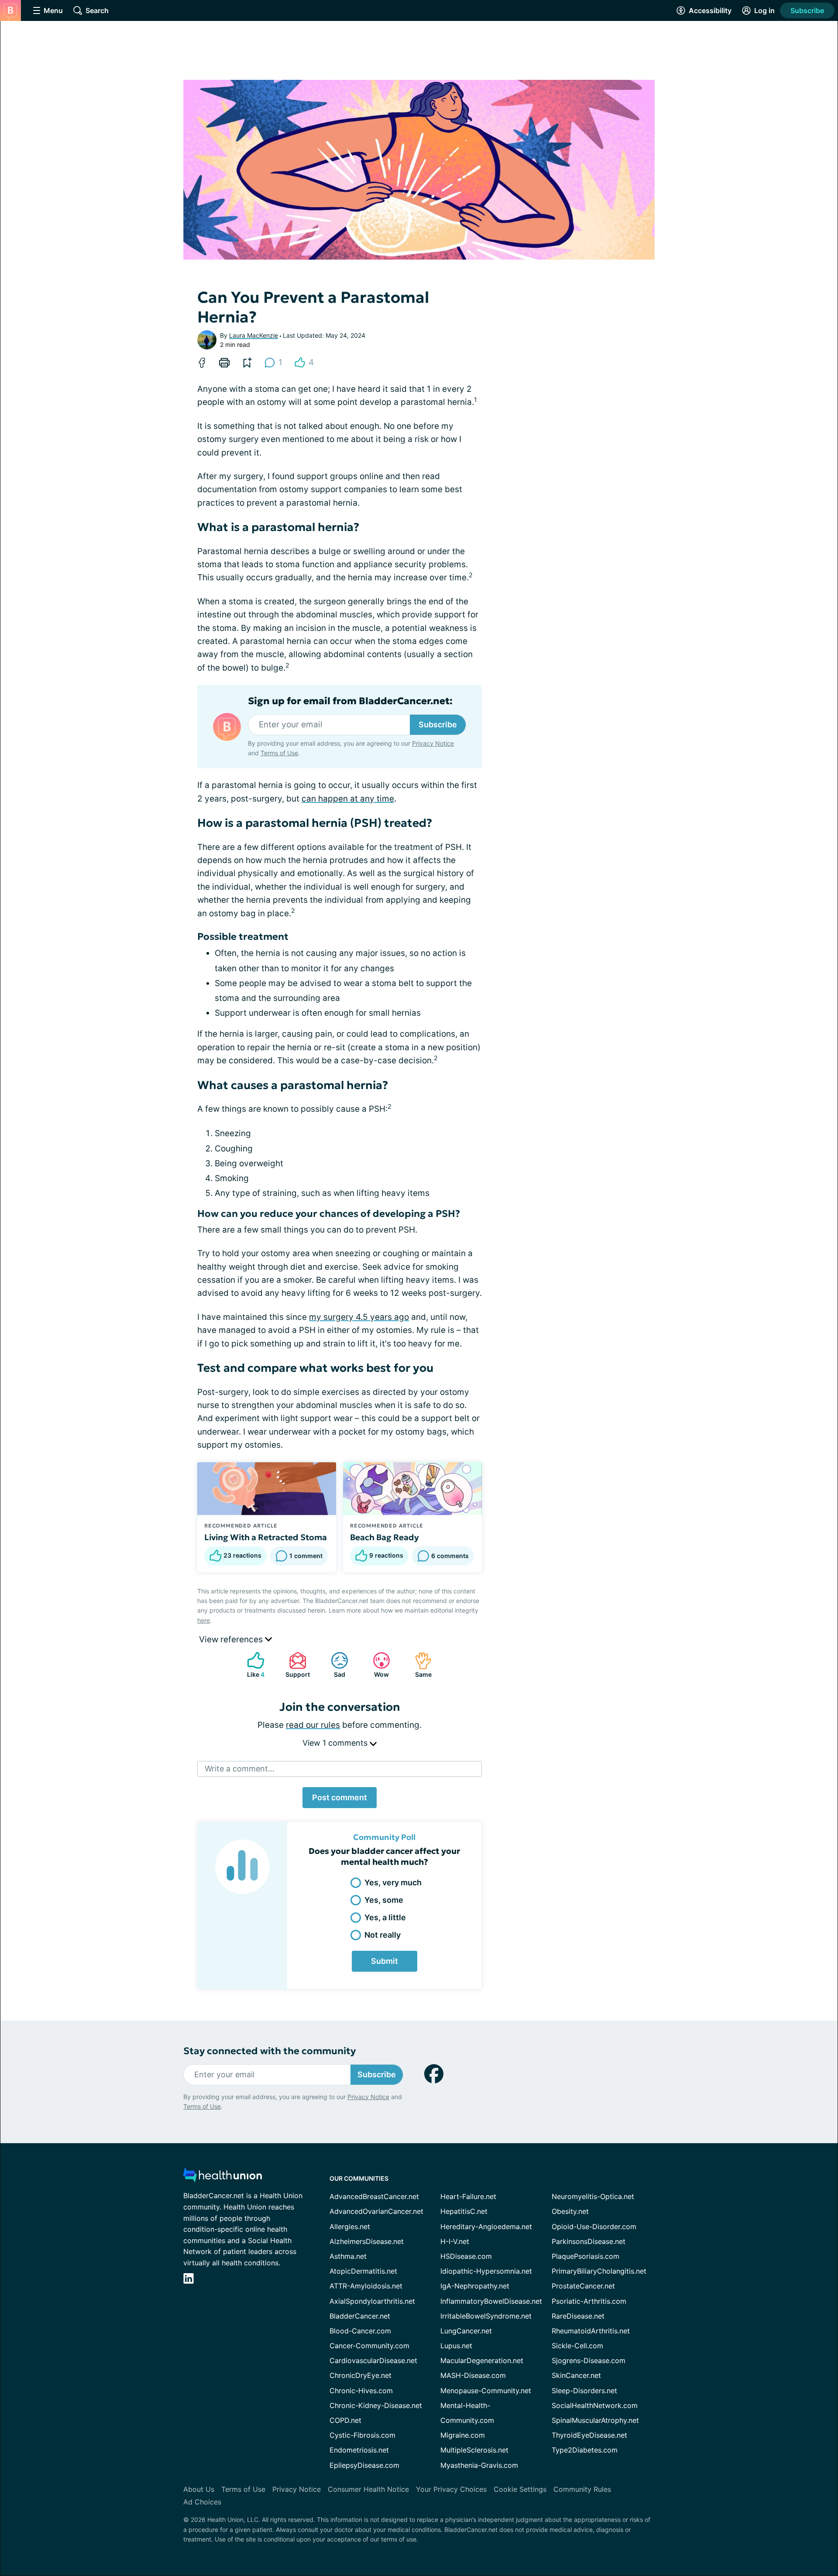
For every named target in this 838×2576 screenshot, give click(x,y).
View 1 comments (336, 1743)
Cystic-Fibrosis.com (362, 2435)
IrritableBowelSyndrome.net (486, 2316)
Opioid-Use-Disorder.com (594, 2227)
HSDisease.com (466, 2256)
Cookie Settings (520, 2489)
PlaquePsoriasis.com (586, 2256)
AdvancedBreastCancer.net (374, 2196)
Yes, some (384, 1900)
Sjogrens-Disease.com (589, 2360)
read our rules (313, 1725)
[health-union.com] (223, 2177)
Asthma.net (348, 2256)
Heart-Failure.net (468, 2196)
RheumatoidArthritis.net (591, 2331)
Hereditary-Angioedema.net (486, 2227)
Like (251, 1665)
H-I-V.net (455, 2241)
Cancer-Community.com (369, 2346)
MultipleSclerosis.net (474, 2450)
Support (295, 1665)
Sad (334, 1665)
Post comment (340, 1797)
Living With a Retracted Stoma (266, 1537)
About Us (199, 2489)
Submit (385, 1961)
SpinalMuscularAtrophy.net (595, 2420)
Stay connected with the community (270, 2051)
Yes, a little (385, 1917)
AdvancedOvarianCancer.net (376, 2211)
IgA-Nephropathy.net (475, 2286)
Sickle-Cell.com (577, 2346)
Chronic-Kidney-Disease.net (376, 2405)
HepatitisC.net (464, 2211)
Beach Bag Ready (385, 1537)
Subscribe (807, 10)
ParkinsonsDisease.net (589, 2241)
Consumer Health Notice (368, 2489)
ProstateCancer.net (583, 2286)
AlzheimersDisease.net (367, 2241)
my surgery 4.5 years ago (359, 1317)
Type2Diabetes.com (585, 2450)
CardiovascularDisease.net (373, 2360)
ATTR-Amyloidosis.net (366, 2286)
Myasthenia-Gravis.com (479, 2465)
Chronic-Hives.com (361, 2391)
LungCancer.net (466, 2331)
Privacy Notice (433, 743)
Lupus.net (456, 2346)
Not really (383, 1935)
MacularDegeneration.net (482, 2360)
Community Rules (582, 2489)
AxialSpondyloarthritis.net (372, 2301)
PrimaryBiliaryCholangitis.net (599, 2271)
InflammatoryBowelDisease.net (491, 2301)
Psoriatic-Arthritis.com (589, 2301)
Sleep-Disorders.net (584, 2391)
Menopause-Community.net (486, 2391)
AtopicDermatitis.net (363, 2271)
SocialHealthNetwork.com (595, 2405)
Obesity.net (570, 2211)
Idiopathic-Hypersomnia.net (486, 2271)
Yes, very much (393, 1882)
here (204, 1620)
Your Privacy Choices (451, 2489)
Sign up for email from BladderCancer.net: (350, 701)
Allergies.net (350, 2227)
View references (232, 1639)
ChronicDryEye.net (361, 2375)
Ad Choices (202, 2502)
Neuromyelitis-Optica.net (593, 2196)
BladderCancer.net (360, 2316)
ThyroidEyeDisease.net (589, 2435)
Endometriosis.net (359, 2450)
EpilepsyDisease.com (364, 2465)
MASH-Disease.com (473, 2375)
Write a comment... (240, 1769)
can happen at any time (348, 799)
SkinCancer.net (576, 2375)
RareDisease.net (578, 2316)
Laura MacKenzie (254, 335)
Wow (376, 1665)
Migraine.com (463, 2435)
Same (419, 1665)
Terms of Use (279, 753)
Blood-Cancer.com (360, 2331)
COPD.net (345, 2420)
